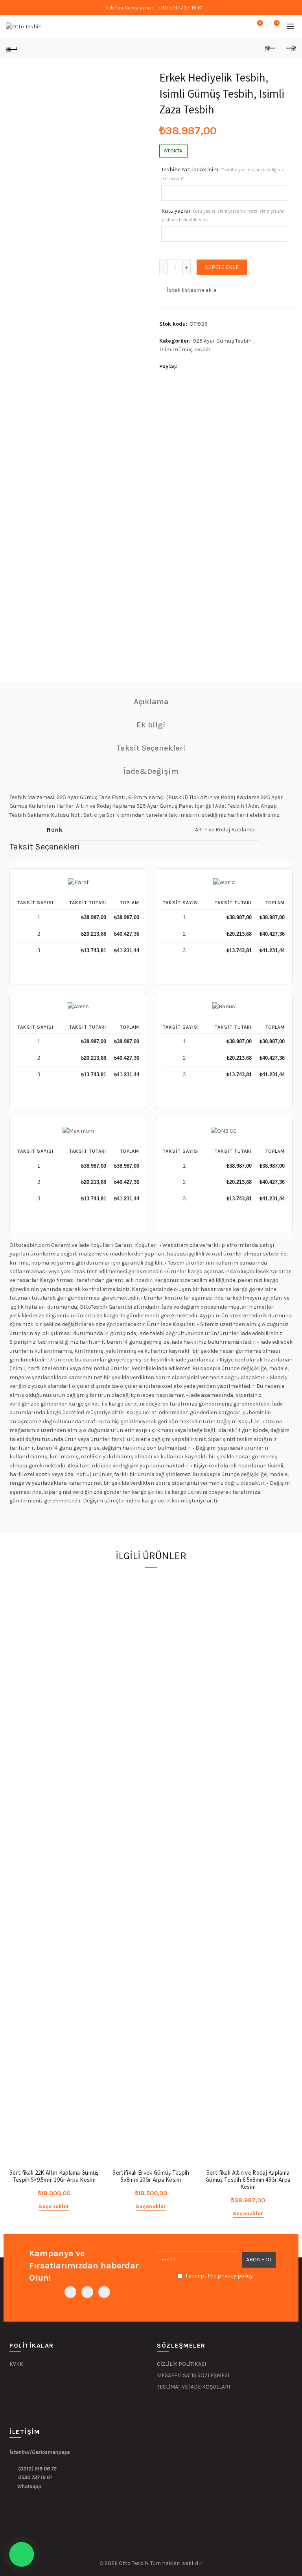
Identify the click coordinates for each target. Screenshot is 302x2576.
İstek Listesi (260, 23)
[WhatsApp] (87, 2292)
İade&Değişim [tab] (151, 771)
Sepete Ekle (222, 267)
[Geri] (12, 48)
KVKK (16, 2364)
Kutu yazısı (223, 215)
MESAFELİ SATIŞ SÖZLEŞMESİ (194, 2375)
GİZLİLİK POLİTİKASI (181, 2364)
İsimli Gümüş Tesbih (185, 350)
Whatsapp (29, 2486)
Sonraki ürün (290, 48)
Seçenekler (54, 2206)
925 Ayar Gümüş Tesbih (222, 341)
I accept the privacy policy (219, 2276)
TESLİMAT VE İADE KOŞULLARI (193, 2387)
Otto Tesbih (134, 2563)
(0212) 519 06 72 (37, 2469)
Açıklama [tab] (151, 702)
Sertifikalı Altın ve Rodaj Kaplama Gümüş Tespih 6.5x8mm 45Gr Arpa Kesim (248, 2180)
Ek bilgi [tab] (151, 725)
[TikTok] (104, 2292)
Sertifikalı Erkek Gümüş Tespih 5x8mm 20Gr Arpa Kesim (151, 2177)
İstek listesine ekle (192, 290)
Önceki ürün (271, 48)
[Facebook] (70, 2292)
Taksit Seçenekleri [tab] (151, 748)
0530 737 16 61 (35, 2477)
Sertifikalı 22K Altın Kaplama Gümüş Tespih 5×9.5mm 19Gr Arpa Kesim (54, 2177)
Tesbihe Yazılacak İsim (223, 174)
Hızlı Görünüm (92, 1596)
